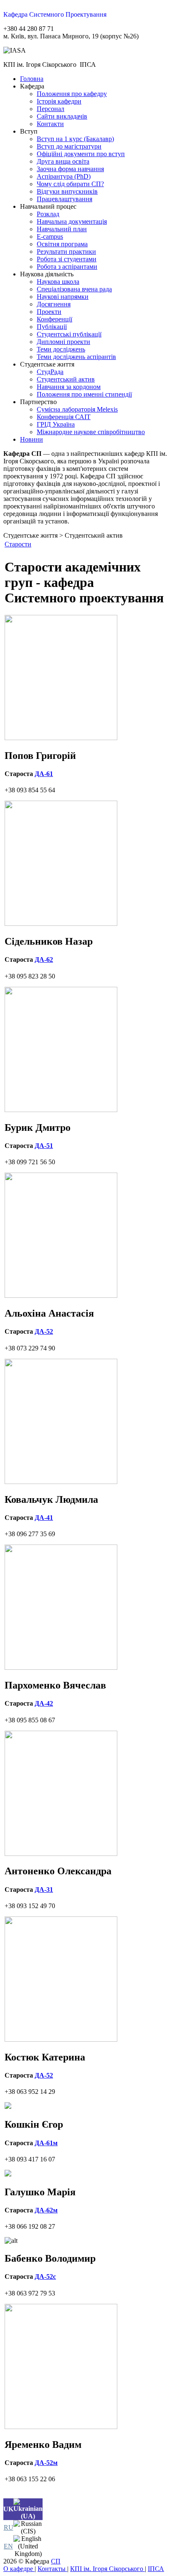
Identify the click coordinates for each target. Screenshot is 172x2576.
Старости (18, 544)
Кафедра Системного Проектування (55, 14)
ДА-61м (46, 2143)
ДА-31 (44, 1890)
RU (9, 2527)
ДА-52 (44, 1331)
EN (8, 2546)
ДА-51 (44, 1146)
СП (56, 2561)
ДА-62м (46, 2210)
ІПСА (156, 2569)
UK (8, 2509)
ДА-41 (44, 1518)
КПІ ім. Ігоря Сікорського (107, 2569)
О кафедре (19, 2569)
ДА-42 (44, 1703)
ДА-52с (45, 2276)
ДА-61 (44, 774)
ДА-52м (46, 2463)
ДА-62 (44, 959)
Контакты (52, 2569)
